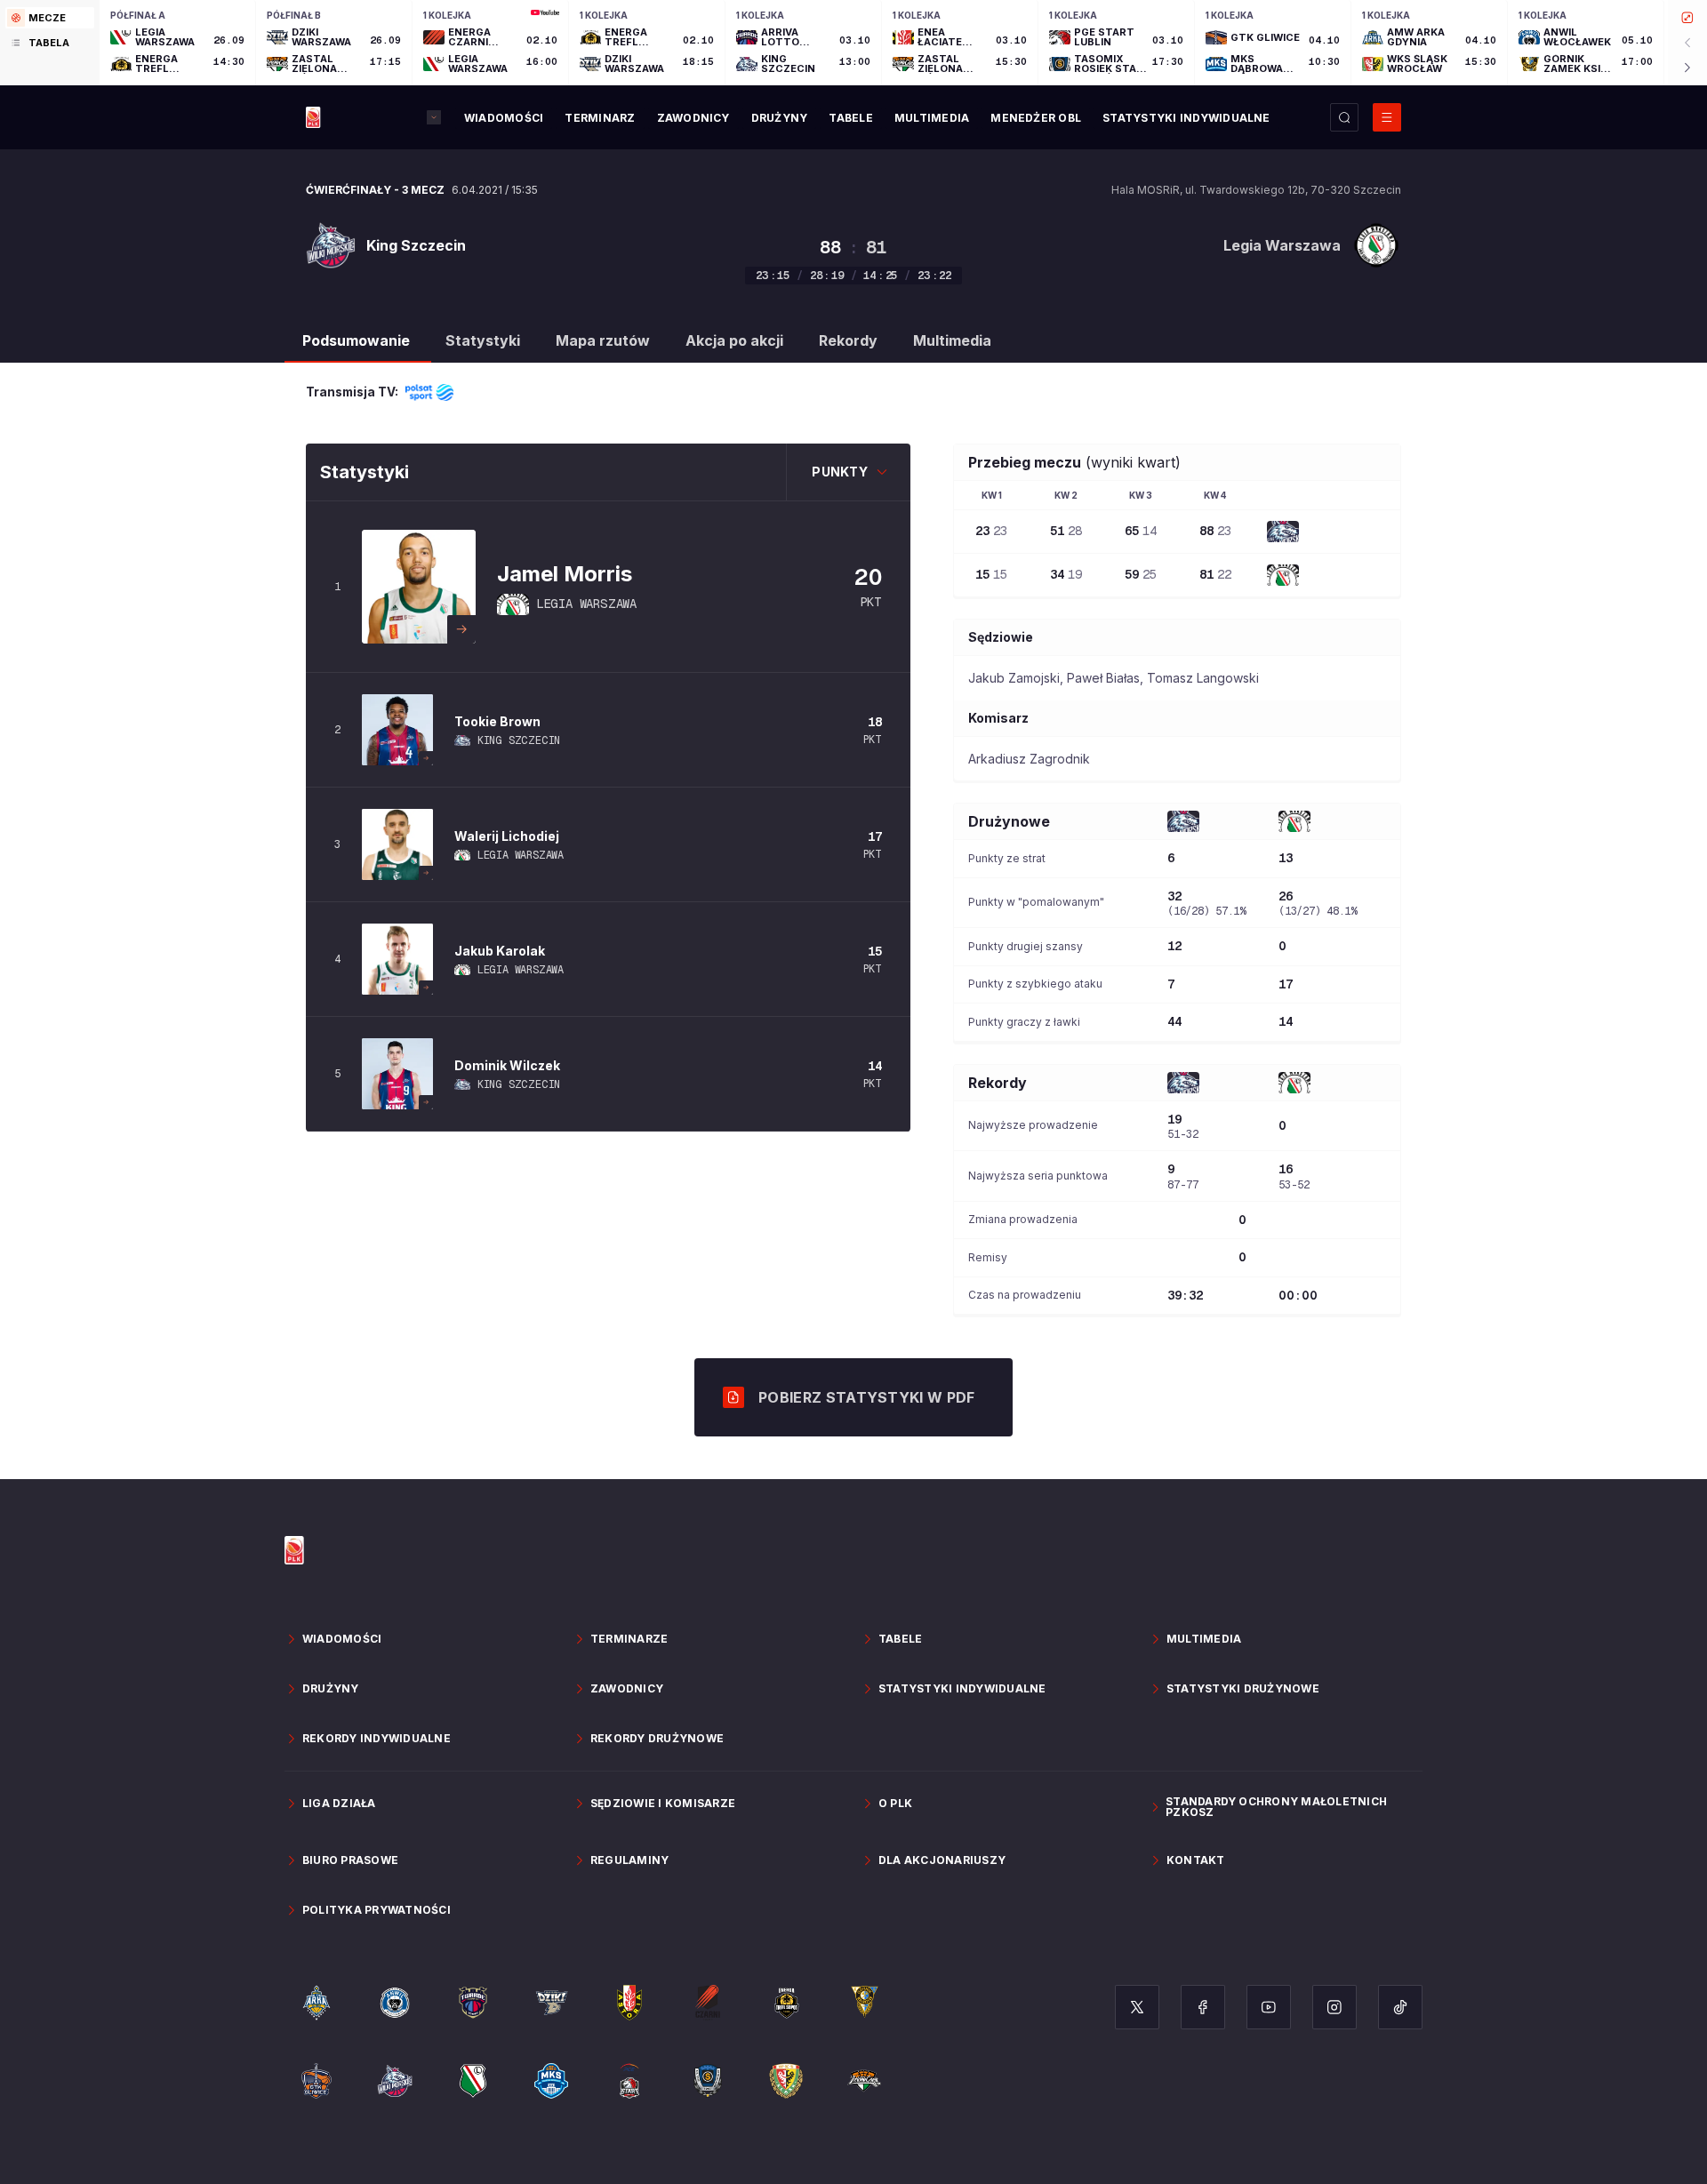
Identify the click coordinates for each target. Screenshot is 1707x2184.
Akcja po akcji (734, 340)
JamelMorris (565, 574)
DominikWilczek (507, 1065)
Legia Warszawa (586, 604)
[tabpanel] (903, 43)
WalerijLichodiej (507, 836)
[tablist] (50, 43)
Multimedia (952, 340)
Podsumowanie (356, 340)
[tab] (50, 18)
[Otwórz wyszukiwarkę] (1344, 117)
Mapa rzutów (603, 340)
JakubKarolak (500, 951)
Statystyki (483, 340)
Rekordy (848, 340)
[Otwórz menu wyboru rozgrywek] (434, 117)
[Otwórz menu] (1387, 117)
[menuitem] (504, 118)
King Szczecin (519, 740)
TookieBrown (497, 721)
